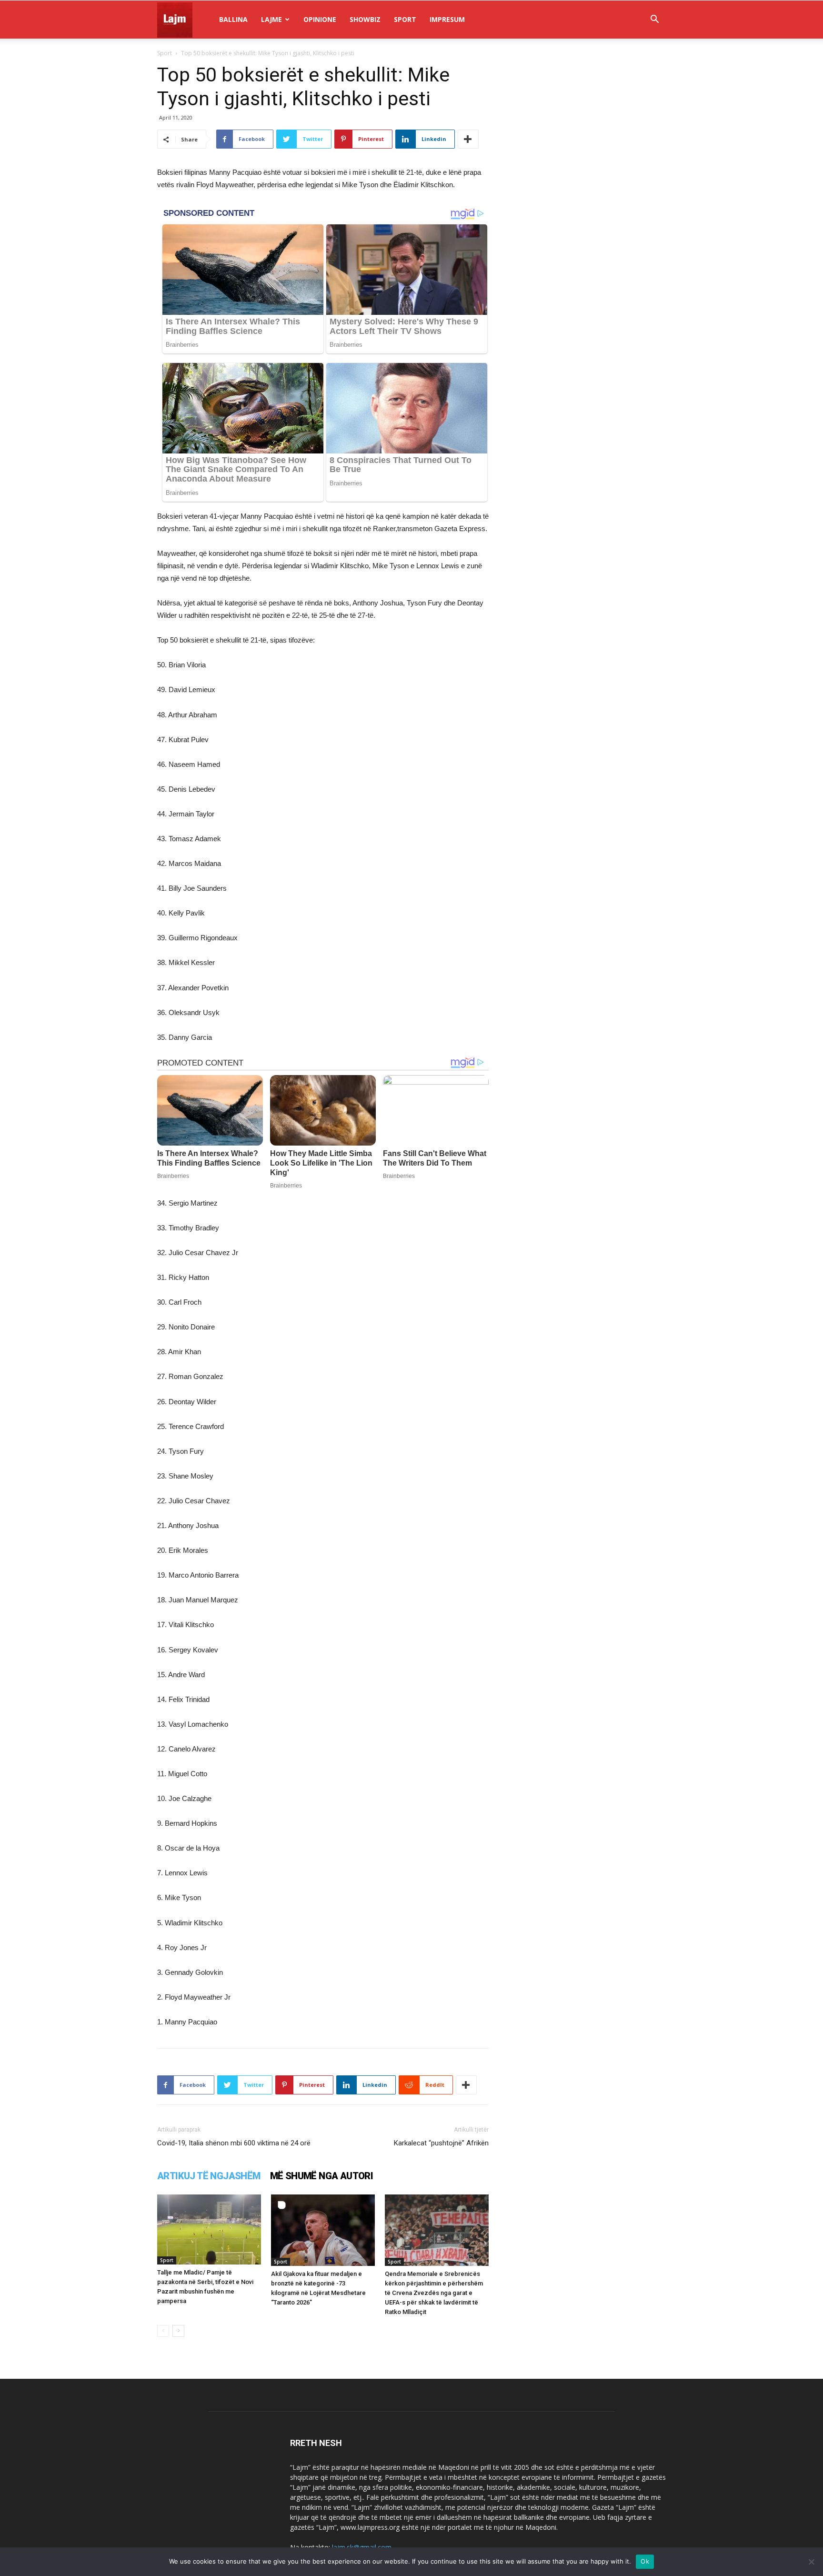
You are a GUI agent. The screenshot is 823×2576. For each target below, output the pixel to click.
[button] (654, 20)
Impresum (447, 19)
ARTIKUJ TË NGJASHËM (209, 2176)
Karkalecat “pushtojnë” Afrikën (441, 2143)
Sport (405, 19)
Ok (645, 2561)
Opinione (320, 19)
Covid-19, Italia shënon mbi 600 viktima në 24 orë (234, 2143)
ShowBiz (365, 19)
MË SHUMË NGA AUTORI (322, 2176)
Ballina (233, 19)
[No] (811, 2562)
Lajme (271, 19)
